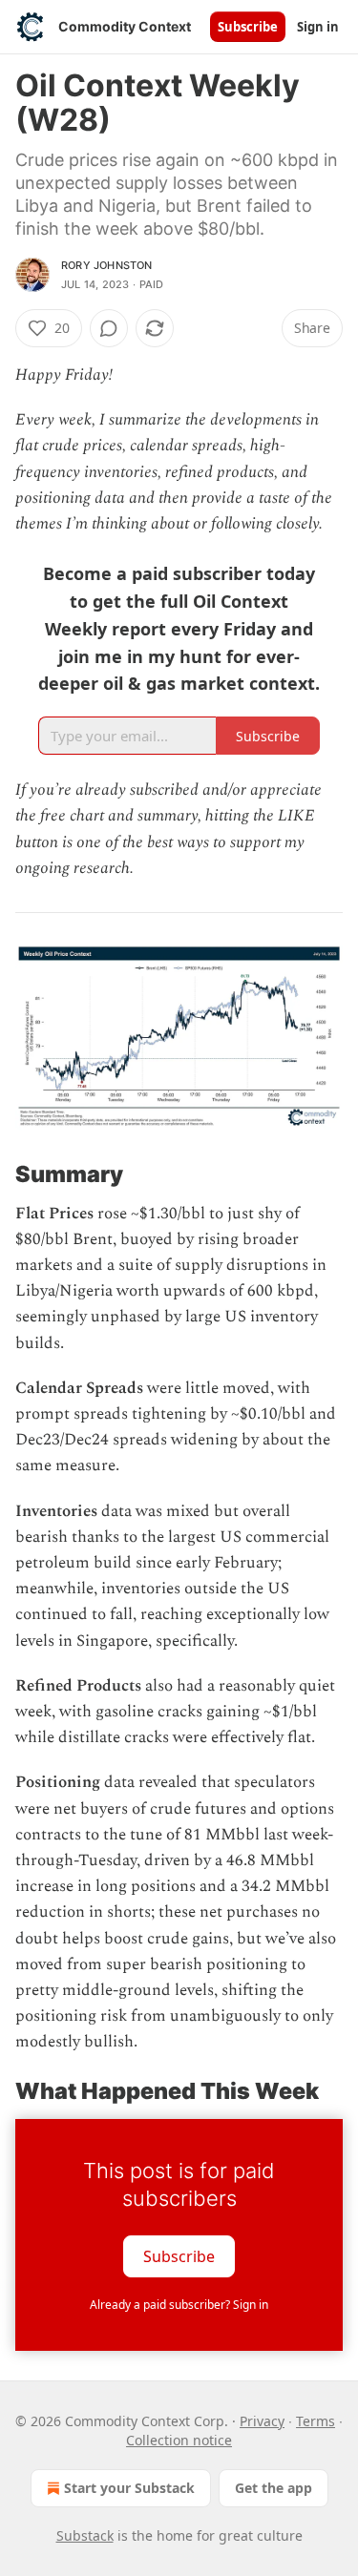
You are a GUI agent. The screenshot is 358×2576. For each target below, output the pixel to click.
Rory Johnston (107, 265)
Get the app (274, 2488)
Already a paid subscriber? (179, 2305)
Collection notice (179, 2440)
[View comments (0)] (109, 328)
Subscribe (248, 27)
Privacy (262, 2421)
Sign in (318, 27)
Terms (316, 2421)
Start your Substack (129, 2488)
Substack (85, 2535)
